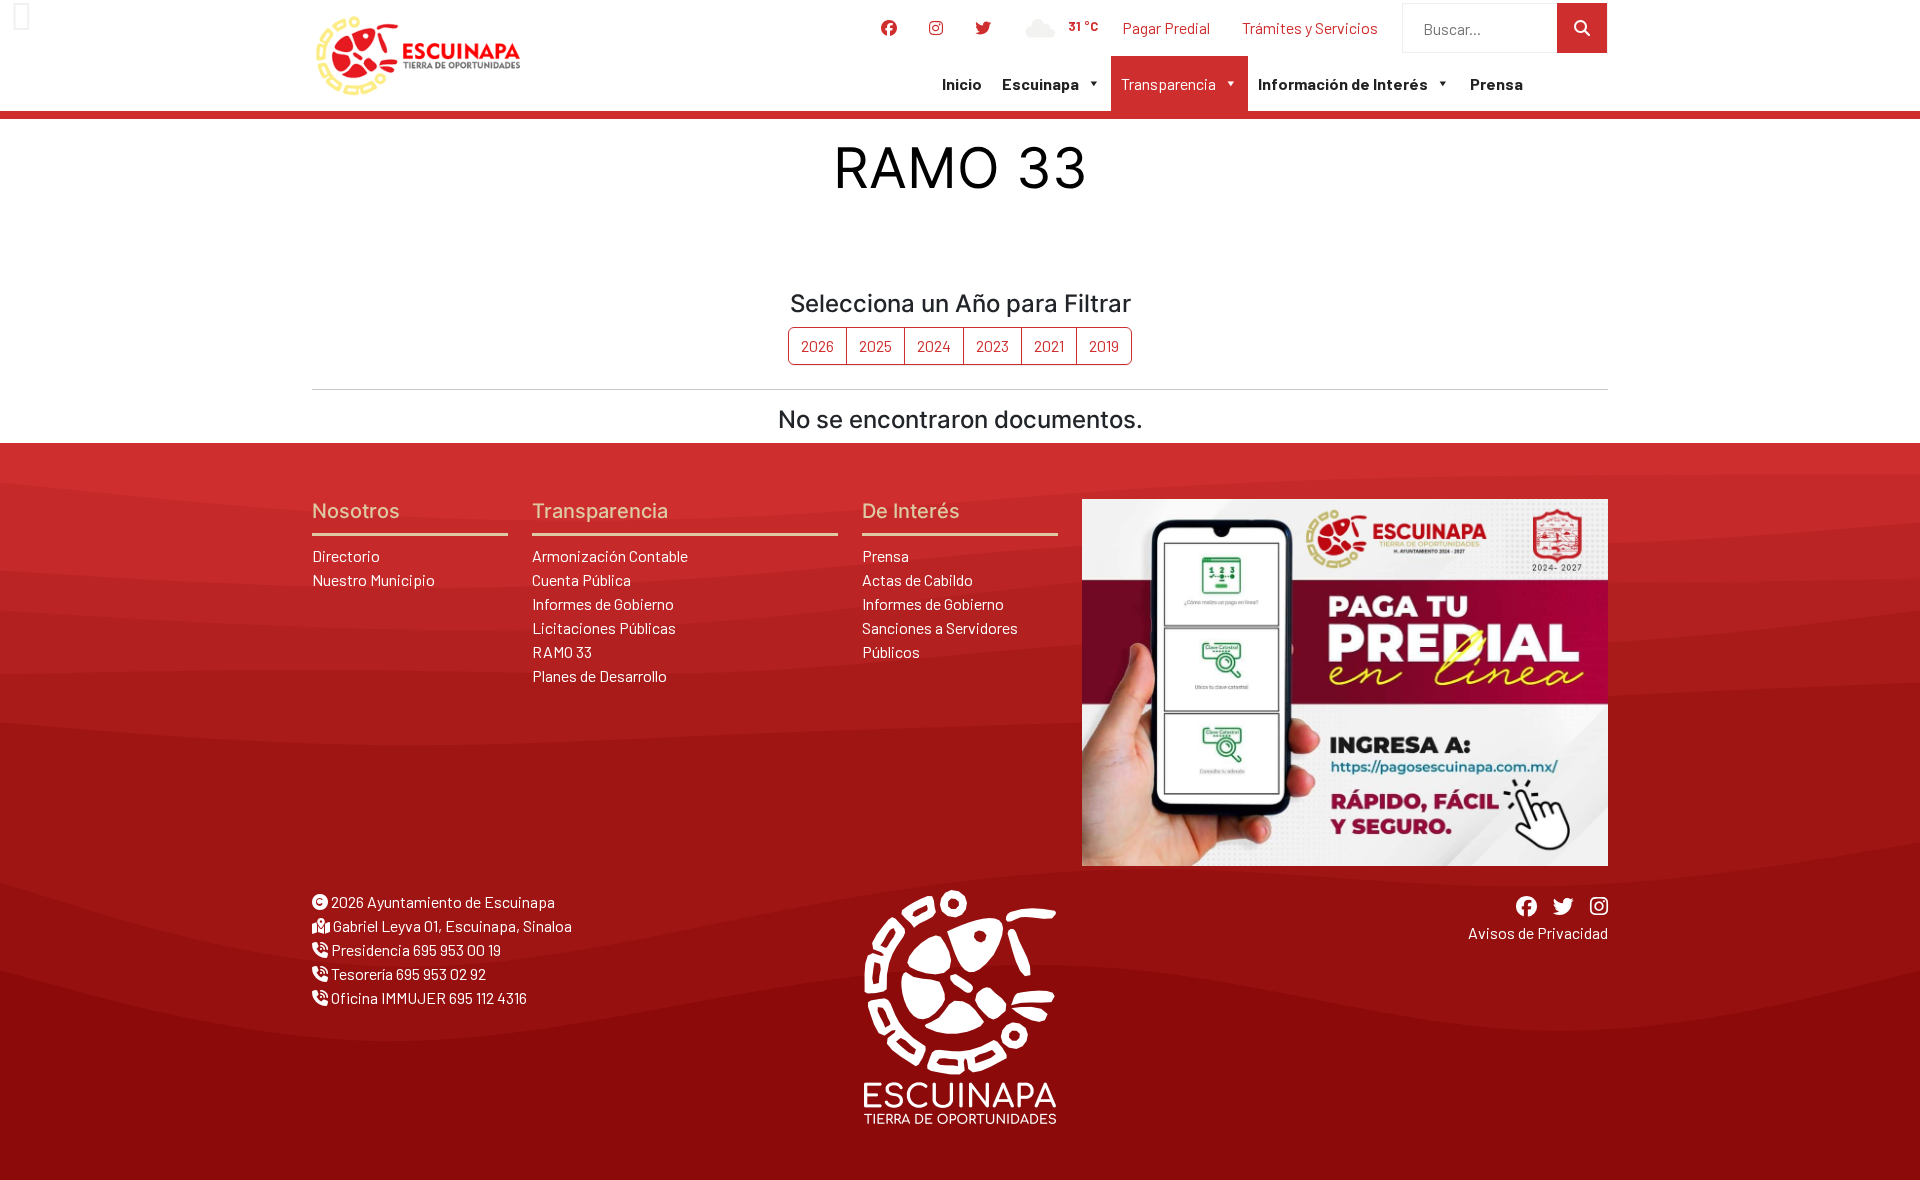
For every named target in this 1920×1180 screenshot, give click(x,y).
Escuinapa (1040, 83)
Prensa (1496, 83)
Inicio (962, 83)
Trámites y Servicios (1310, 27)
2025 (875, 345)
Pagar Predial (1166, 27)
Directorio (346, 555)
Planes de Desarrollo (599, 675)
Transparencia (1168, 83)
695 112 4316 (488, 997)
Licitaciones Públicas (604, 627)
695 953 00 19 (457, 949)
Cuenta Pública (581, 579)
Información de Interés (1343, 83)
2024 (934, 345)
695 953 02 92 (441, 973)
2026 (817, 345)
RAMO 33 (562, 651)
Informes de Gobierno (603, 603)
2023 (992, 345)
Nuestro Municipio (373, 579)
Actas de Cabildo (917, 579)
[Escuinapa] (418, 56)
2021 (1049, 345)
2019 (1104, 345)
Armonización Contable (610, 555)
